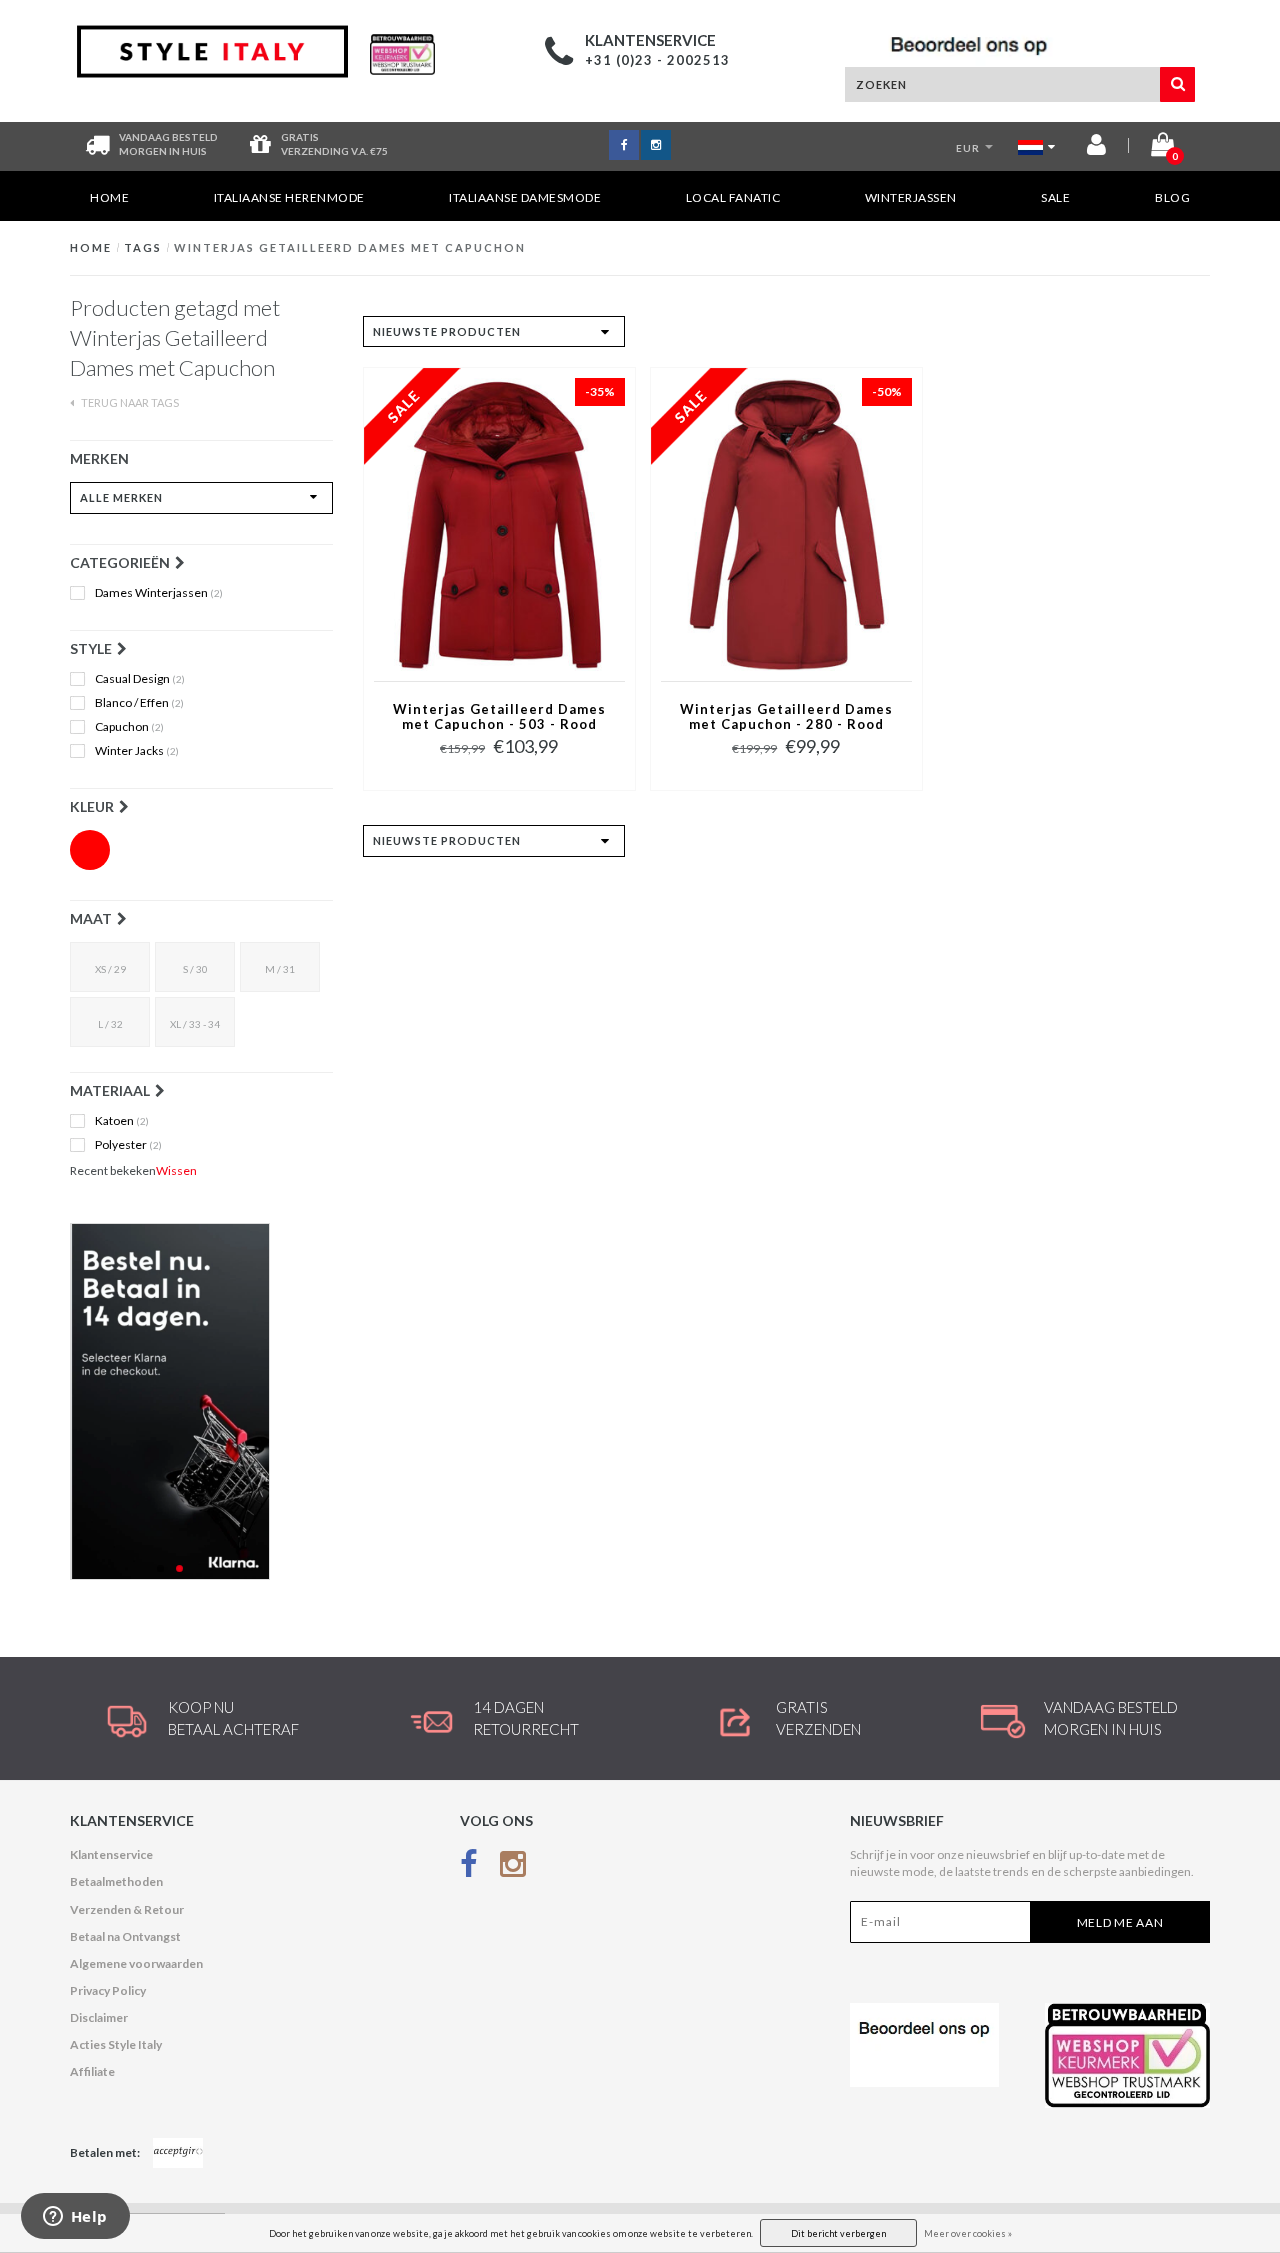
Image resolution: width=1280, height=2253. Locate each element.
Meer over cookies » (968, 2233)
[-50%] (786, 523)
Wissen (176, 1170)
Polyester (128, 1145)
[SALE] (201, 1401)
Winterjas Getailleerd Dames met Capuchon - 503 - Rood (499, 717)
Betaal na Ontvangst (125, 1936)
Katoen (122, 1121)
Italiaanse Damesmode (525, 197)
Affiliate (92, 2071)
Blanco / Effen (139, 703)
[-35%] (499, 523)
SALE (1055, 197)
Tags (143, 247)
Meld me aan (1120, 1922)
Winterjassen (911, 197)
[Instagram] (513, 1867)
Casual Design (140, 679)
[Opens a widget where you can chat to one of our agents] (75, 2218)
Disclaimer (99, 2017)
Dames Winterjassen (159, 593)
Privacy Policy (108, 1990)
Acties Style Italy (116, 2044)
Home (109, 197)
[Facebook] (469, 1867)
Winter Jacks (137, 751)
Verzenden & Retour (127, 1909)
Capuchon (129, 727)
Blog (1172, 197)
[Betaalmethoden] (178, 2153)
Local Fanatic (733, 197)
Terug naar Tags (129, 402)
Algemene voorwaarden (136, 1963)
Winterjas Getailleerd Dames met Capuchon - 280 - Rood (786, 717)
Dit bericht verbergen (838, 2233)
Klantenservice (111, 1854)
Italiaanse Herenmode (289, 197)
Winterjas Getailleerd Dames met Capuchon (350, 247)
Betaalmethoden (116, 1881)
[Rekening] (1096, 148)
